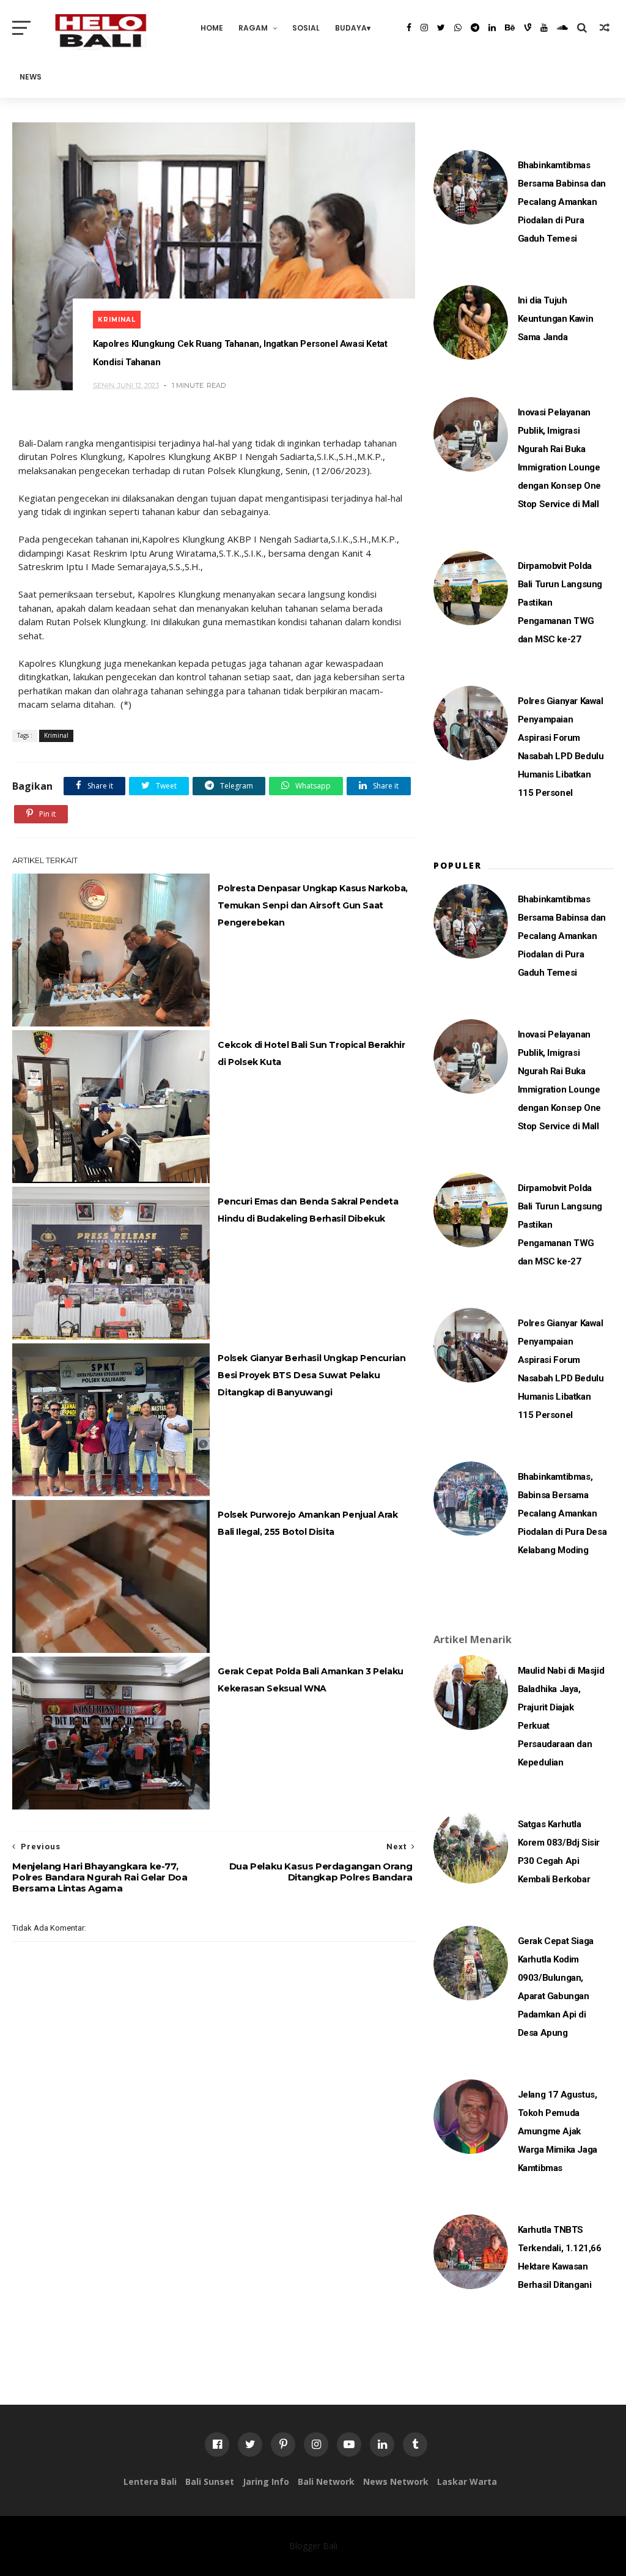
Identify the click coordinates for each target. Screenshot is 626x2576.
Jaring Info (266, 2481)
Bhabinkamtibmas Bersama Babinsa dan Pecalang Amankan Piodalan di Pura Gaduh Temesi (562, 202)
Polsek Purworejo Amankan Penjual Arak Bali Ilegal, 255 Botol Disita (307, 1523)
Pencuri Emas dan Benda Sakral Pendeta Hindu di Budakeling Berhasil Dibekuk (308, 1210)
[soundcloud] (562, 28)
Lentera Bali (150, 2481)
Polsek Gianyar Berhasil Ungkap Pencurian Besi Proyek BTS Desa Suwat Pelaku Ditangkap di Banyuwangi (311, 1375)
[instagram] (424, 28)
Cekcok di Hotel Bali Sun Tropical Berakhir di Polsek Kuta (311, 1053)
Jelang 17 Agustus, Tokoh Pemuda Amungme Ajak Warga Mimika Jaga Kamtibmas (558, 2131)
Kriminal (117, 320)
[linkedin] (492, 28)
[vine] (528, 28)
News (31, 77)
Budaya (351, 28)
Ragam (253, 28)
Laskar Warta (467, 2481)
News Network (396, 2481)
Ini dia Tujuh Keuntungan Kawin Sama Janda (556, 319)
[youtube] (544, 28)
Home (212, 28)
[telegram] (475, 28)
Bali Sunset (210, 2481)
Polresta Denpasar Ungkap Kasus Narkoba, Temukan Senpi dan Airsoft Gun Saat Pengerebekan (312, 905)
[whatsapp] (458, 28)
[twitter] (441, 28)
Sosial (306, 28)
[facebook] (409, 28)
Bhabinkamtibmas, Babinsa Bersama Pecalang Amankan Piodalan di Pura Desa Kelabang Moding (562, 1513)
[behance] (510, 28)
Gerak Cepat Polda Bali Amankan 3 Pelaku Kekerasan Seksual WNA (310, 1680)
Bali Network (326, 2481)
